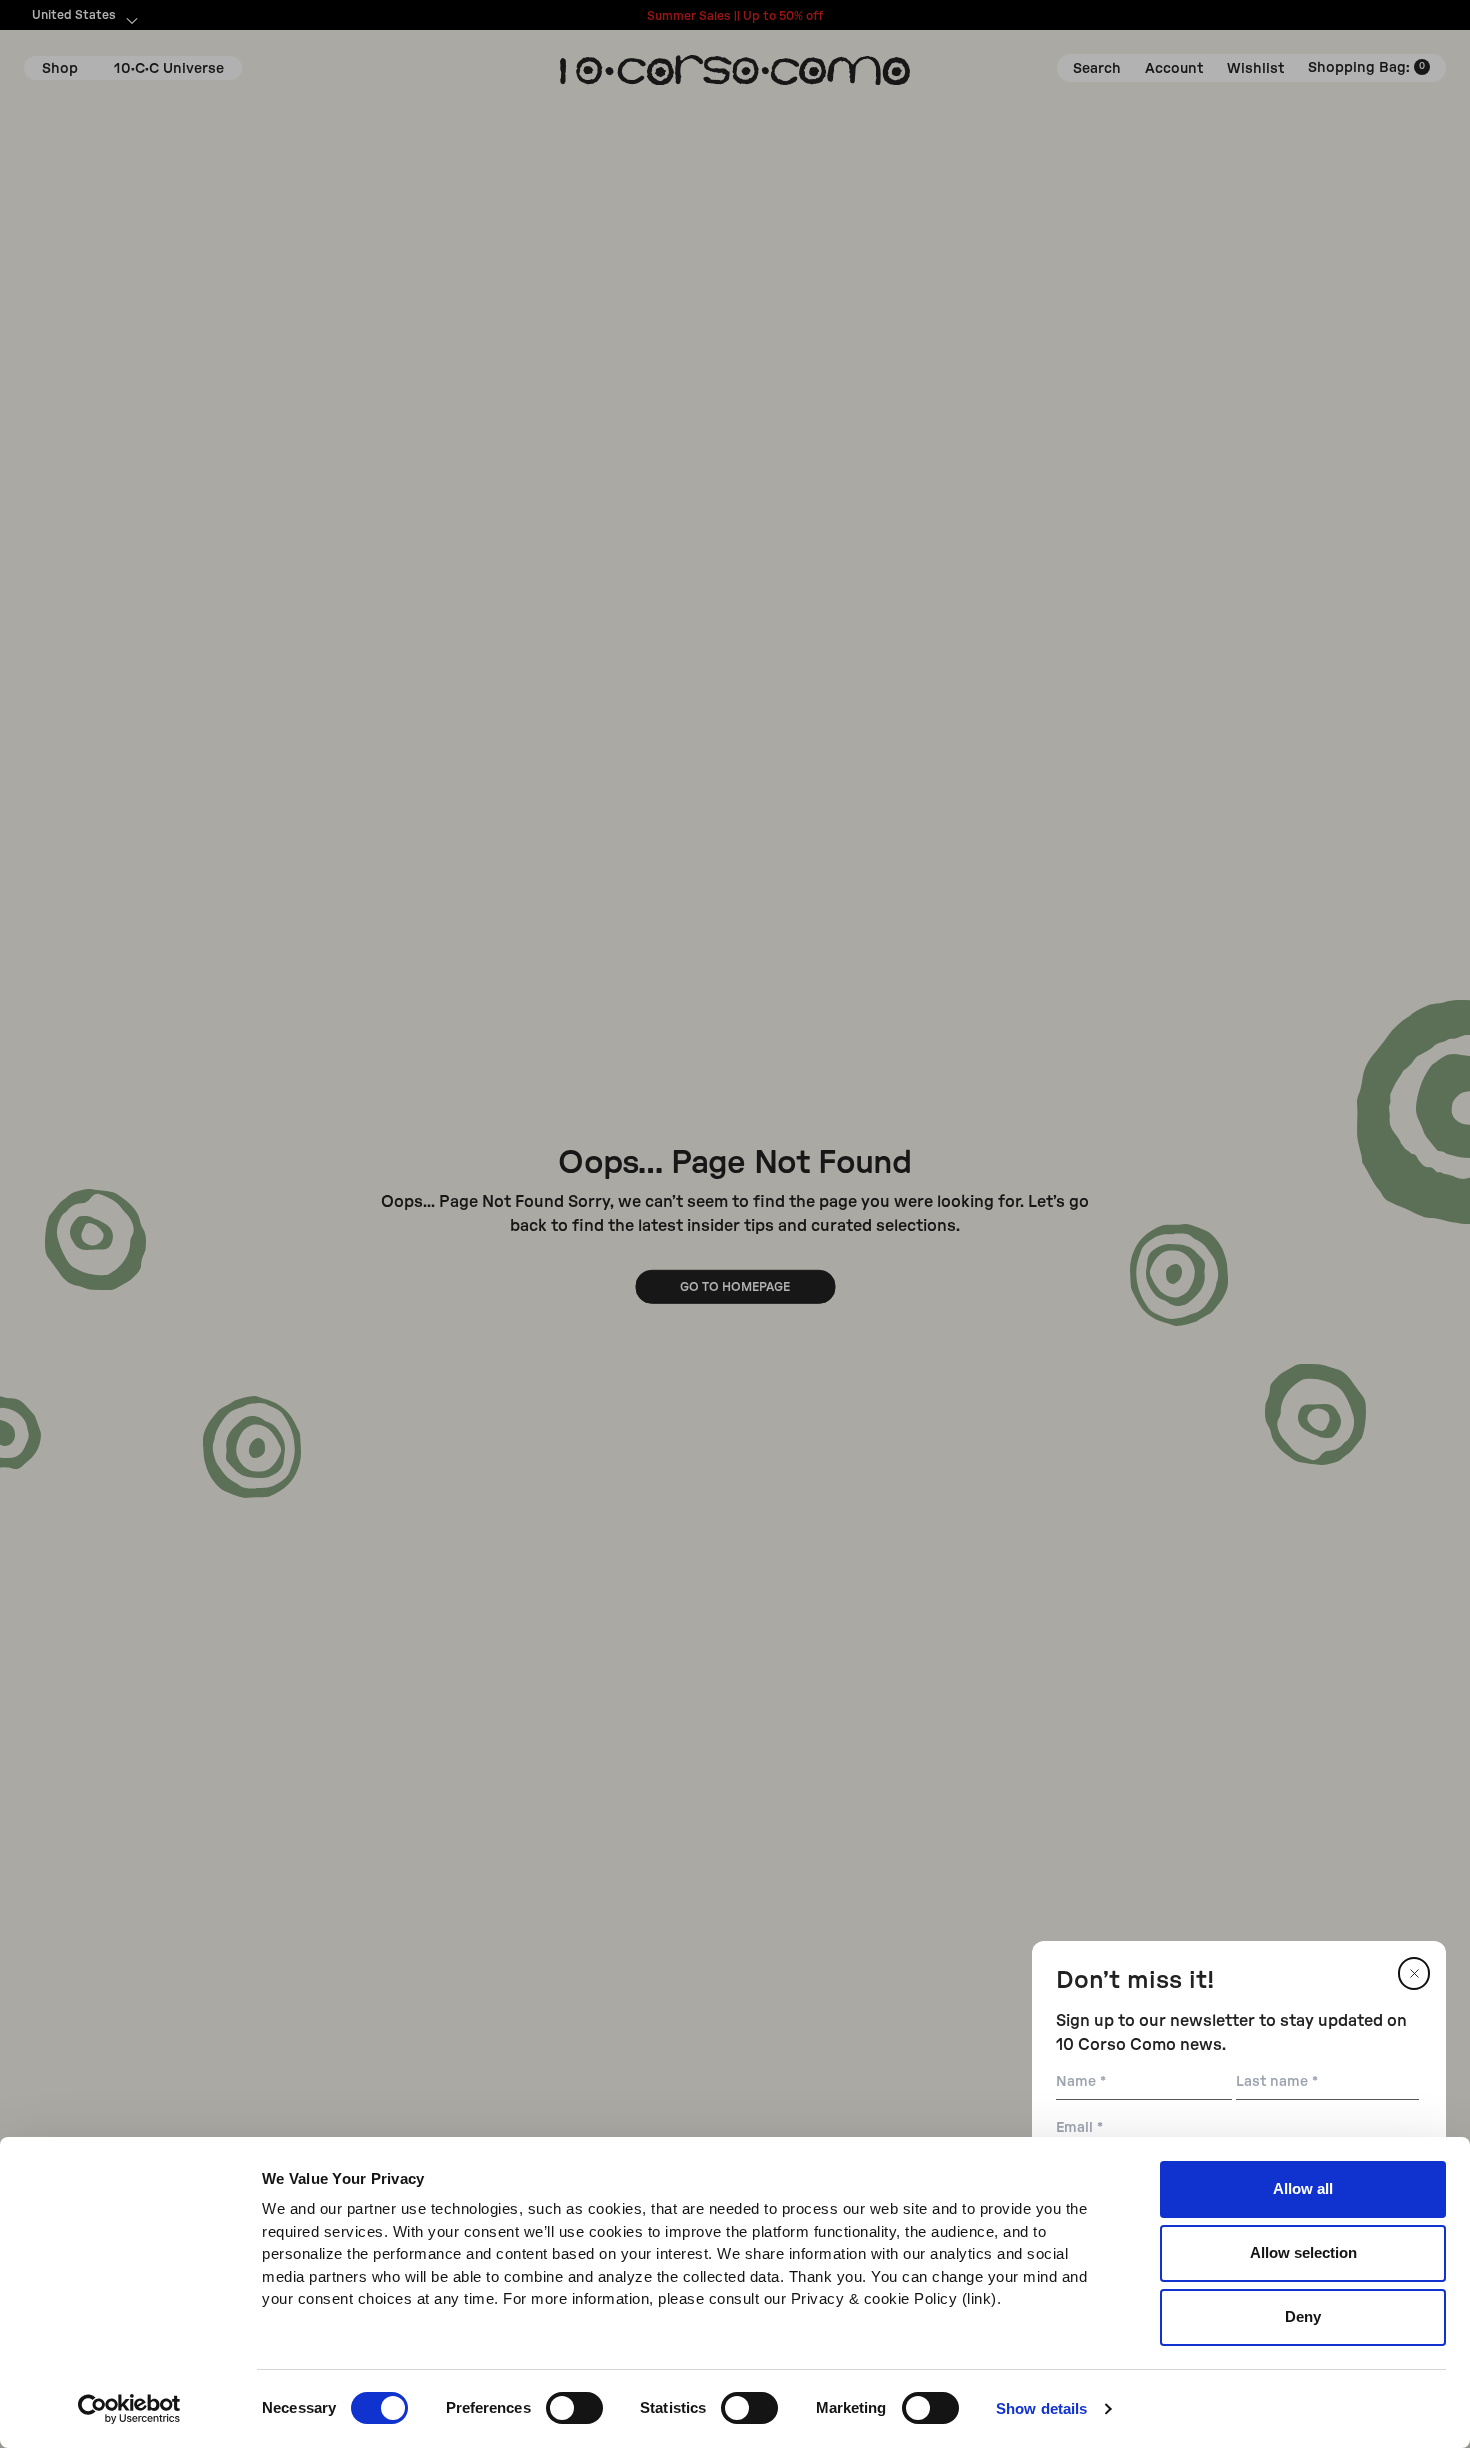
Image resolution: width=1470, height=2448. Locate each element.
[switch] (574, 2408)
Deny (1303, 2316)
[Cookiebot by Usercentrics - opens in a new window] (129, 2409)
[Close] (1414, 1973)
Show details (1041, 2408)
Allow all (1303, 2188)
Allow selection (1303, 2252)
